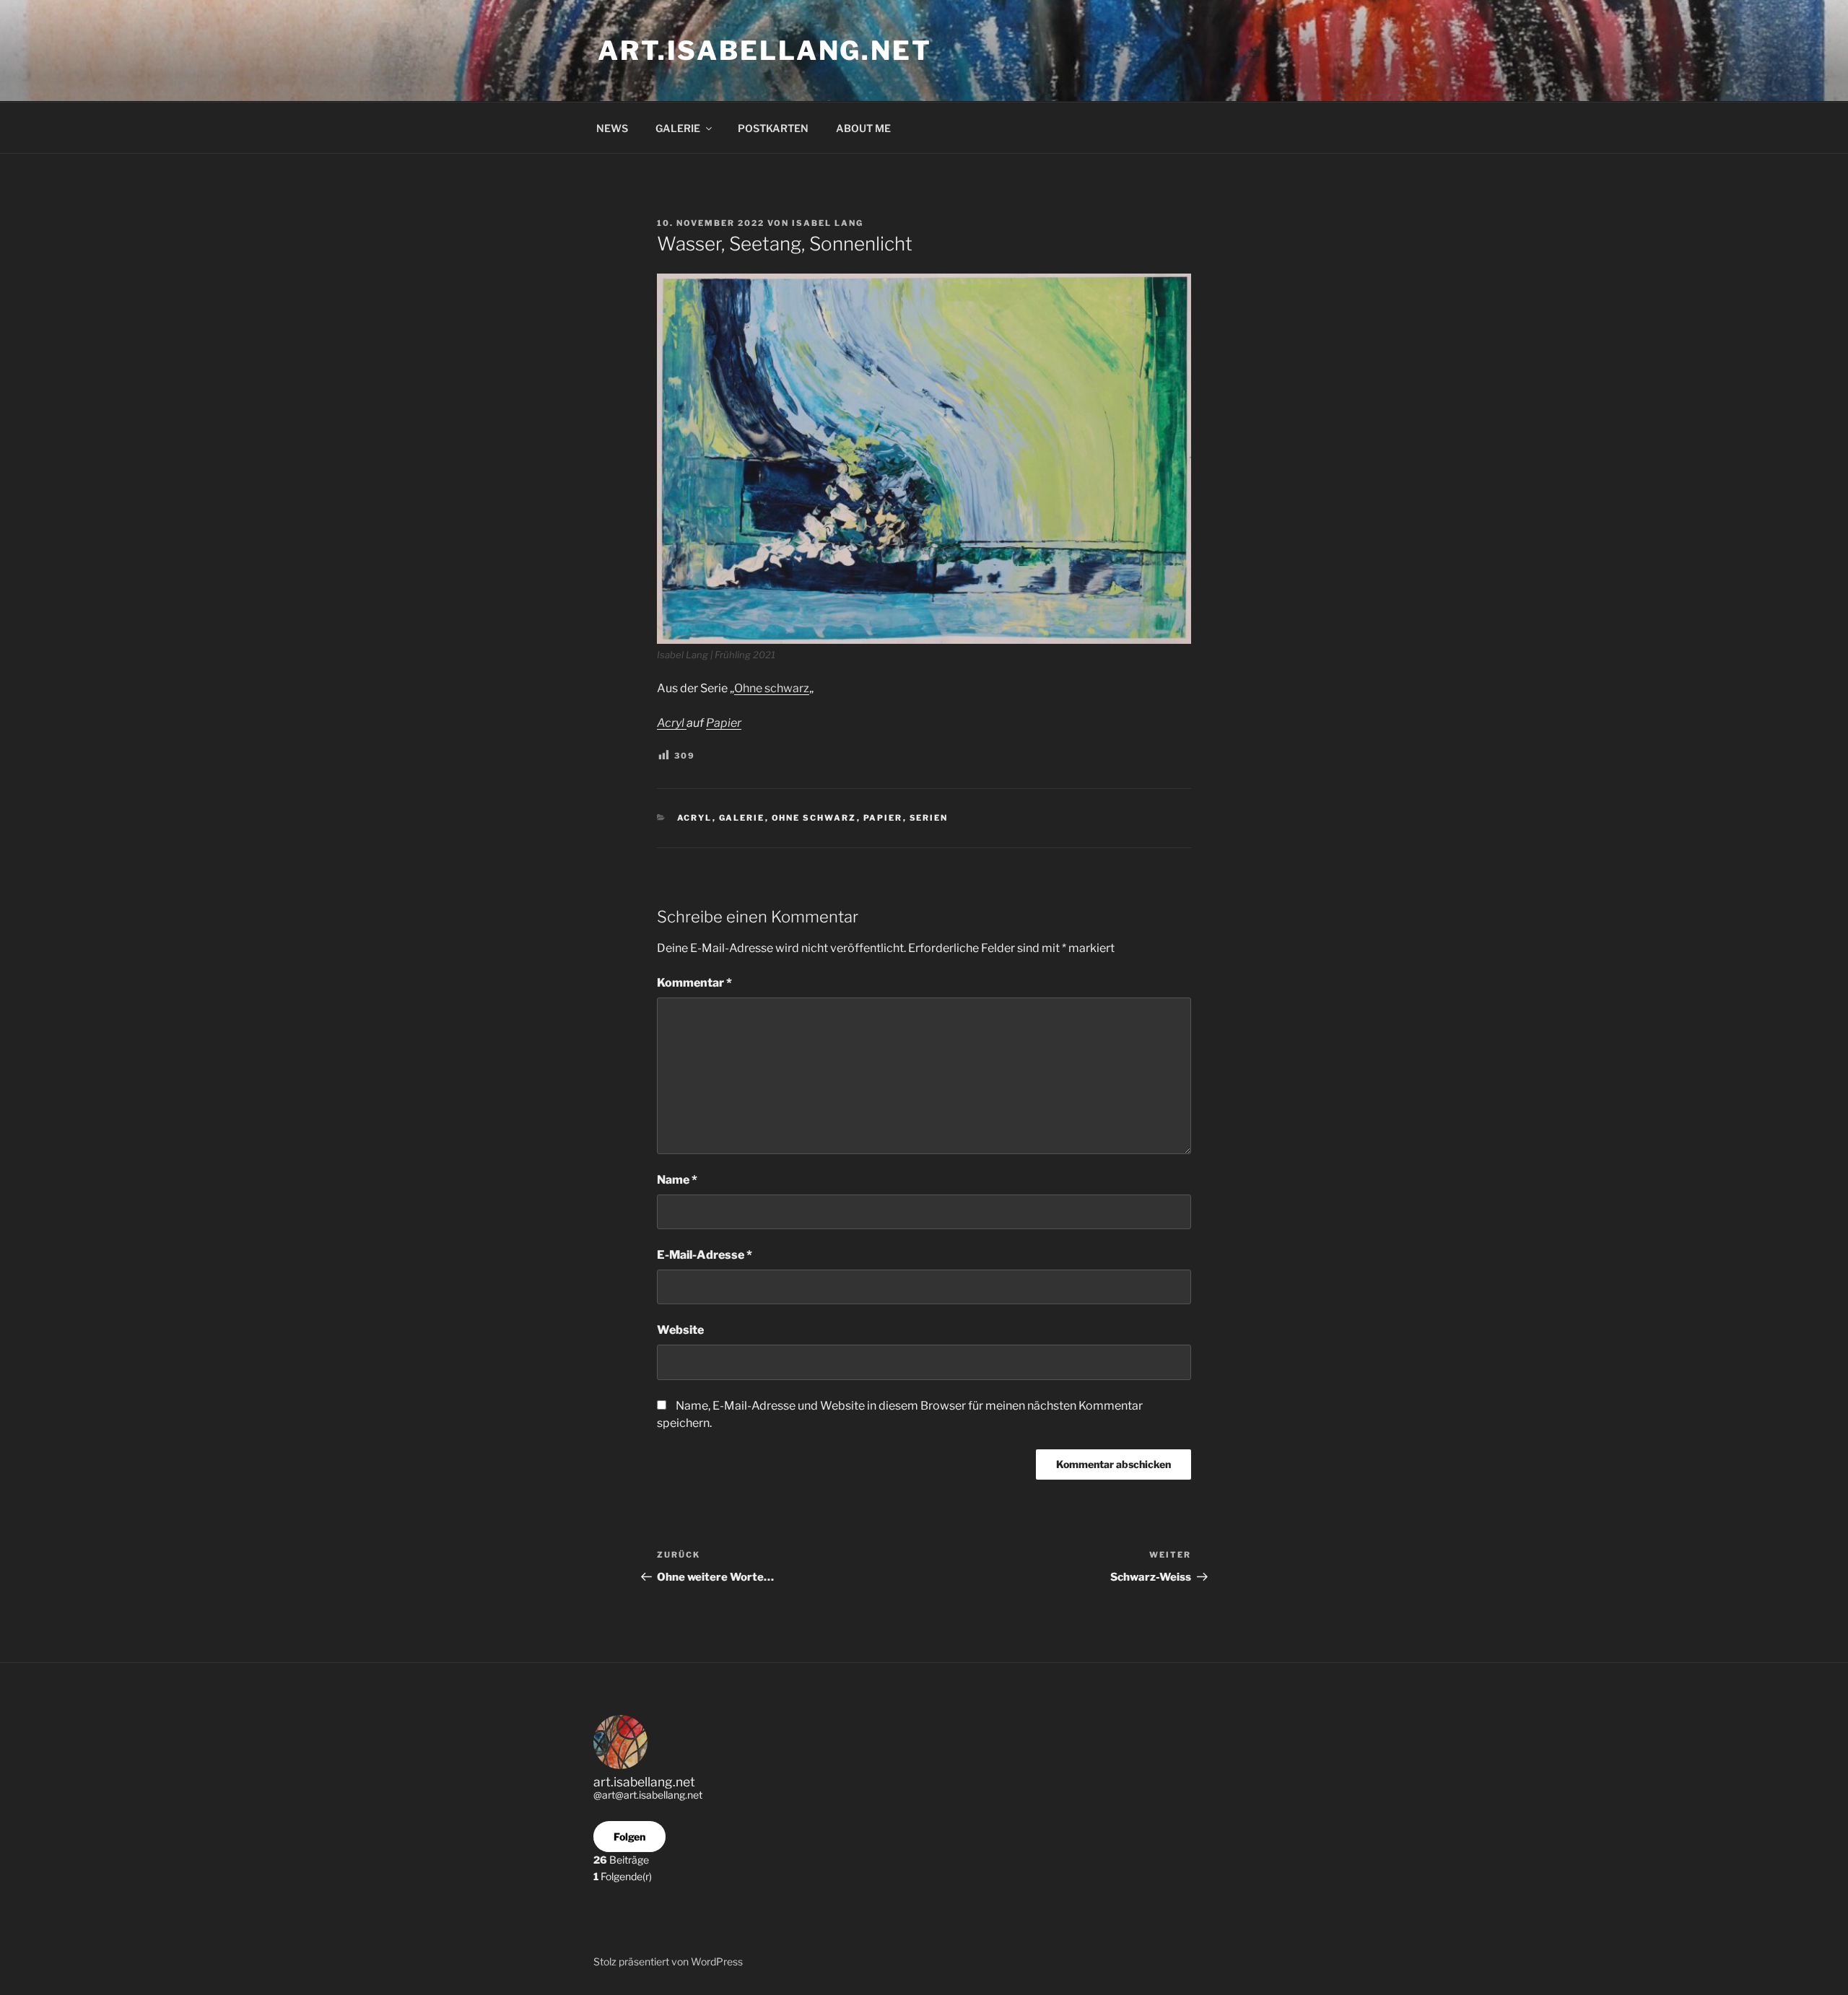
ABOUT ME (863, 128)
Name (677, 1180)
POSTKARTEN (773, 128)
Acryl (672, 723)
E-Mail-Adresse (705, 1255)
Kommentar (694, 983)
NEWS (612, 128)
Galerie (742, 818)
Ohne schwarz (772, 688)
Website (680, 1330)
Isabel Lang (828, 223)
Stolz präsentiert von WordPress (668, 1961)
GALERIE (678, 128)
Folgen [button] (629, 1837)
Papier (724, 723)
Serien (929, 818)
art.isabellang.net (765, 51)
